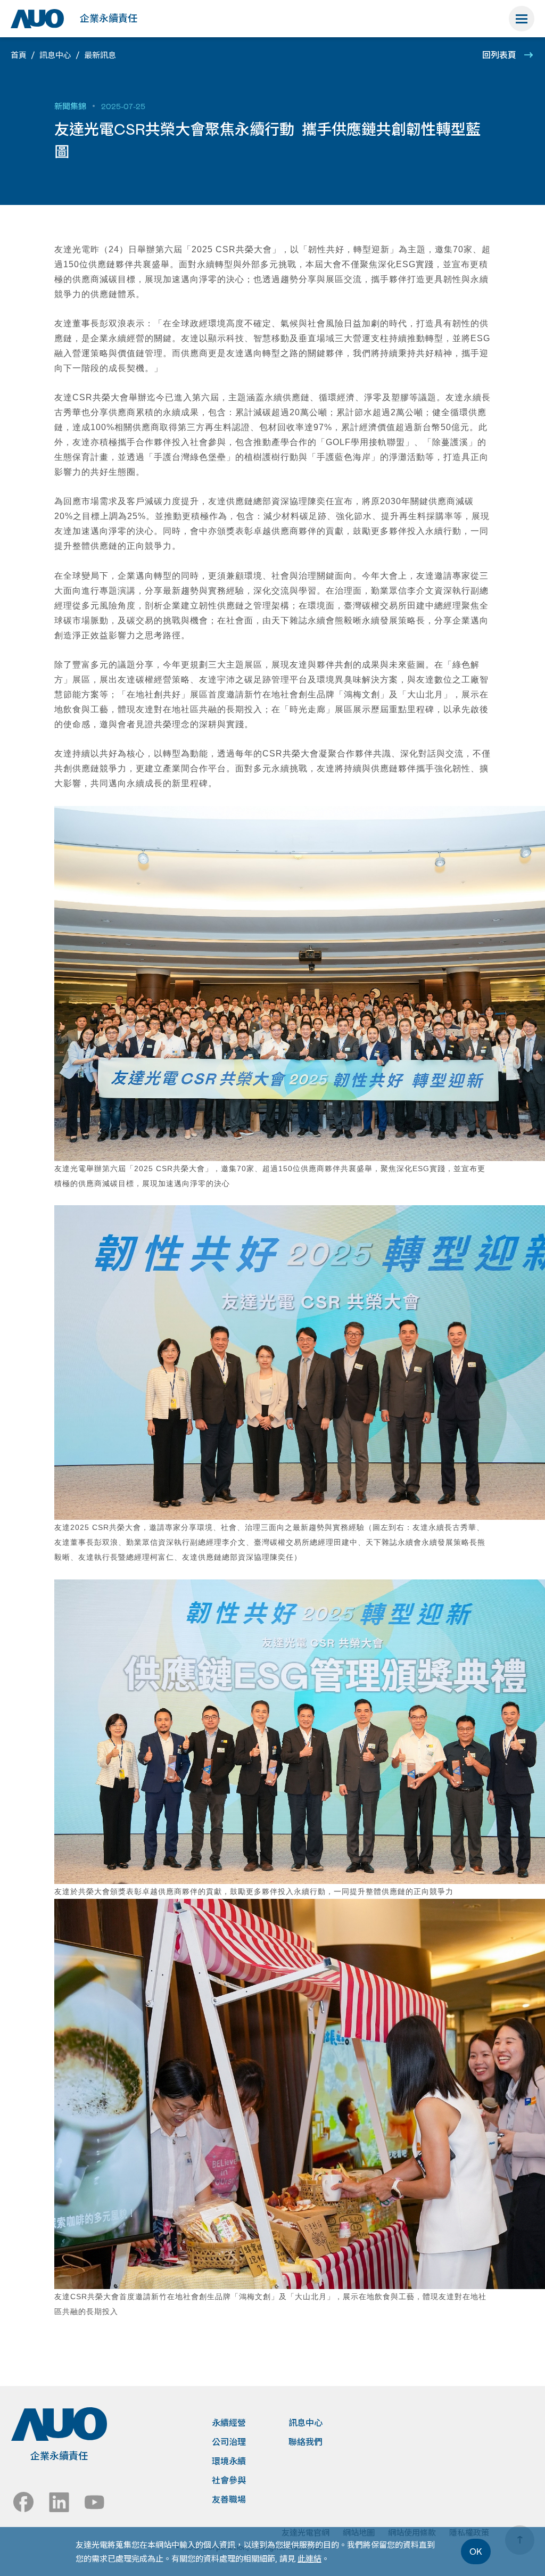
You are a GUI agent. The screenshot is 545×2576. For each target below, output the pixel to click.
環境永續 (229, 2461)
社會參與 (229, 2480)
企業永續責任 (109, 18)
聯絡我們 (305, 2442)
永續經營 (229, 2423)
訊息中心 (305, 2423)
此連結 (309, 2558)
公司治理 (229, 2442)
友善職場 (229, 2499)
